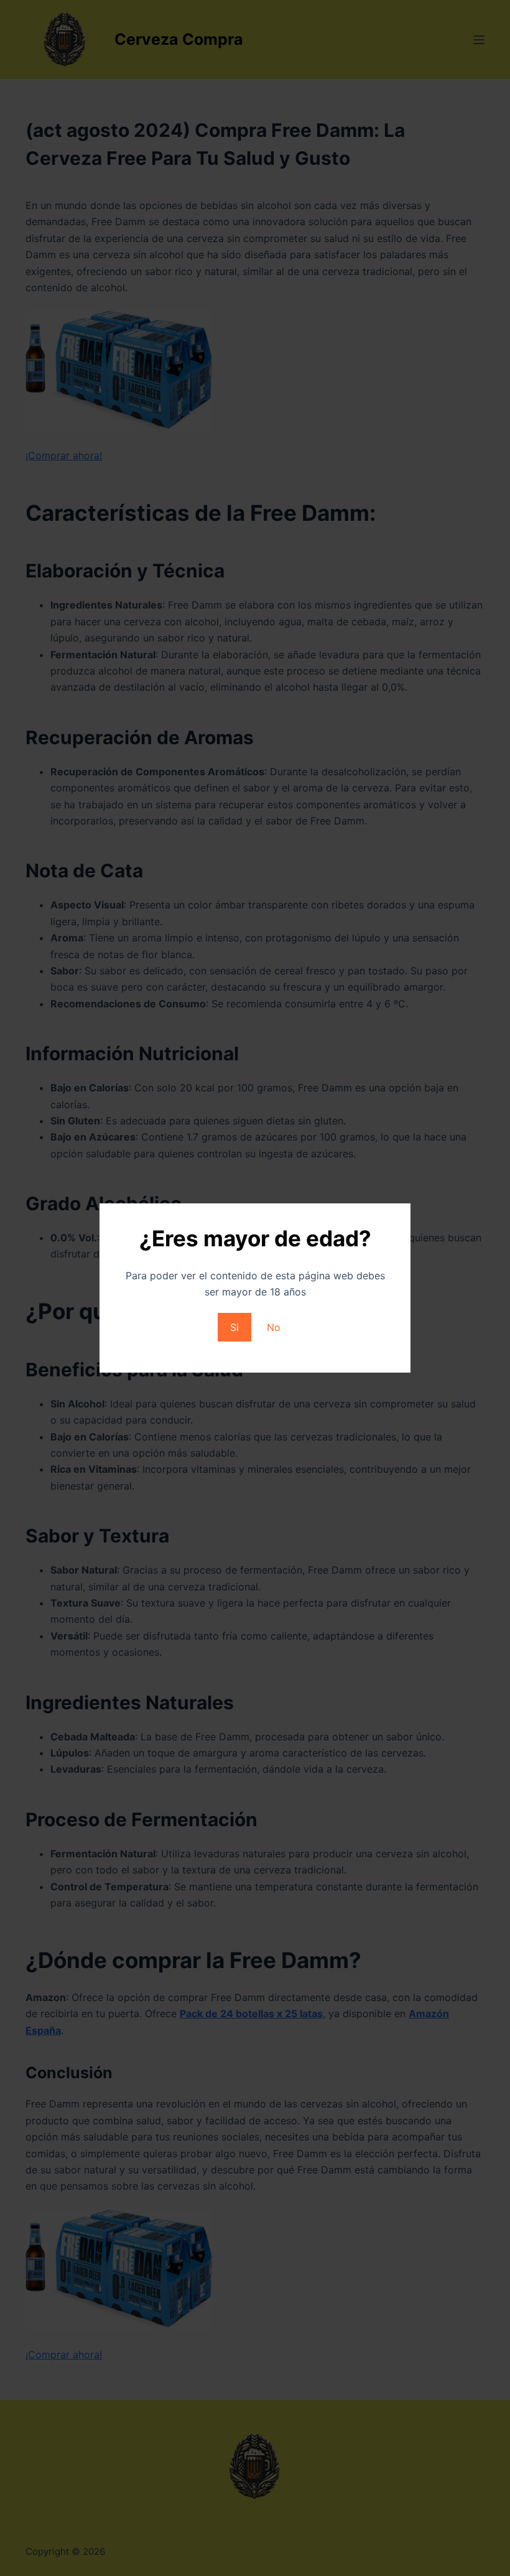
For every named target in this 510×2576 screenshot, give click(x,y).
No (274, 1327)
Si (234, 1327)
